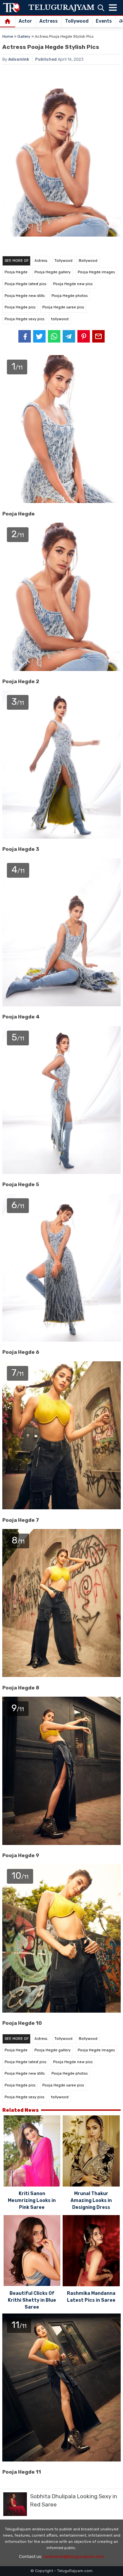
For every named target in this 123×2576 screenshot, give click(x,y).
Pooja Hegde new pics (73, 284)
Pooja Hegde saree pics (63, 307)
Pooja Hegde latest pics (25, 284)
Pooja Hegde (16, 272)
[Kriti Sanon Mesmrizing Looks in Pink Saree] (32, 2152)
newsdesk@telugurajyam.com (74, 2556)
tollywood (60, 319)
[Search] (101, 8)
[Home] (8, 22)
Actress (49, 21)
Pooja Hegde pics (20, 307)
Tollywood (77, 21)
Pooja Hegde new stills (25, 296)
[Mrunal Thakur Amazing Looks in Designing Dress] (91, 2152)
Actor (25, 21)
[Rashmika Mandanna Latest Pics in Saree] (91, 2252)
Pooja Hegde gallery (52, 272)
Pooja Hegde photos (70, 296)
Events (104, 21)
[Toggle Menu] (113, 8)
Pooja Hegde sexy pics (24, 319)
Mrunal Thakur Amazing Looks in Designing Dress (91, 2200)
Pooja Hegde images (96, 272)
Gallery (24, 36)
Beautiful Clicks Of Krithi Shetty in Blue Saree (32, 2300)
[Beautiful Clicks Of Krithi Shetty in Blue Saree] (32, 2251)
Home (8, 36)
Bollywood (88, 261)
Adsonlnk (19, 59)
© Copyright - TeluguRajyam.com (61, 2571)
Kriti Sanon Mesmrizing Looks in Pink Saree (32, 2200)
